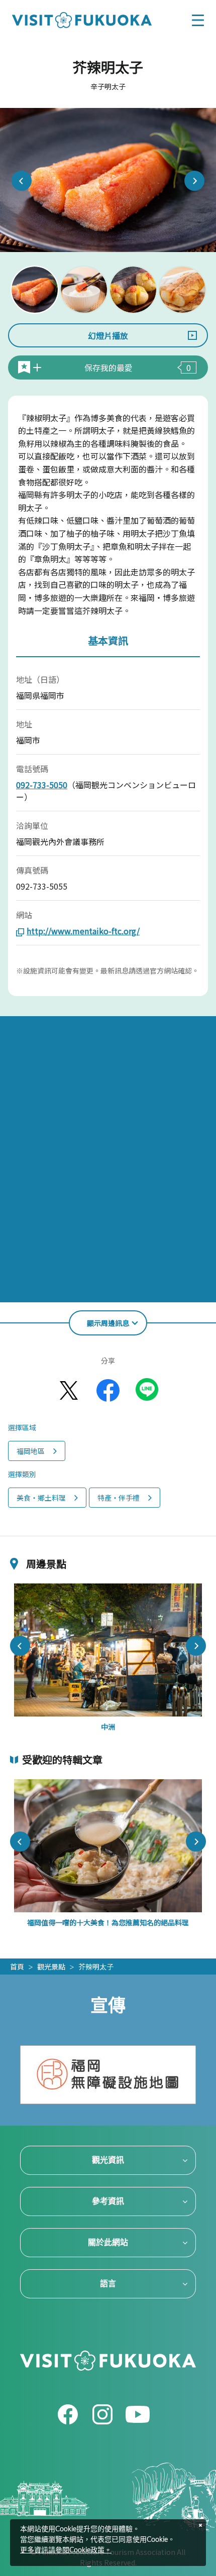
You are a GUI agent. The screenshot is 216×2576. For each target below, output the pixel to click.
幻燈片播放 (108, 335)
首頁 (17, 1967)
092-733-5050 (42, 785)
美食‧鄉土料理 (41, 1498)
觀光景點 (51, 1967)
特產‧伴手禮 (119, 1498)
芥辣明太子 (96, 1967)
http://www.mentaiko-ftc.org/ (83, 931)
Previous (22, 181)
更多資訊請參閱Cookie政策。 (66, 2550)
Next (194, 181)
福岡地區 (31, 1451)
